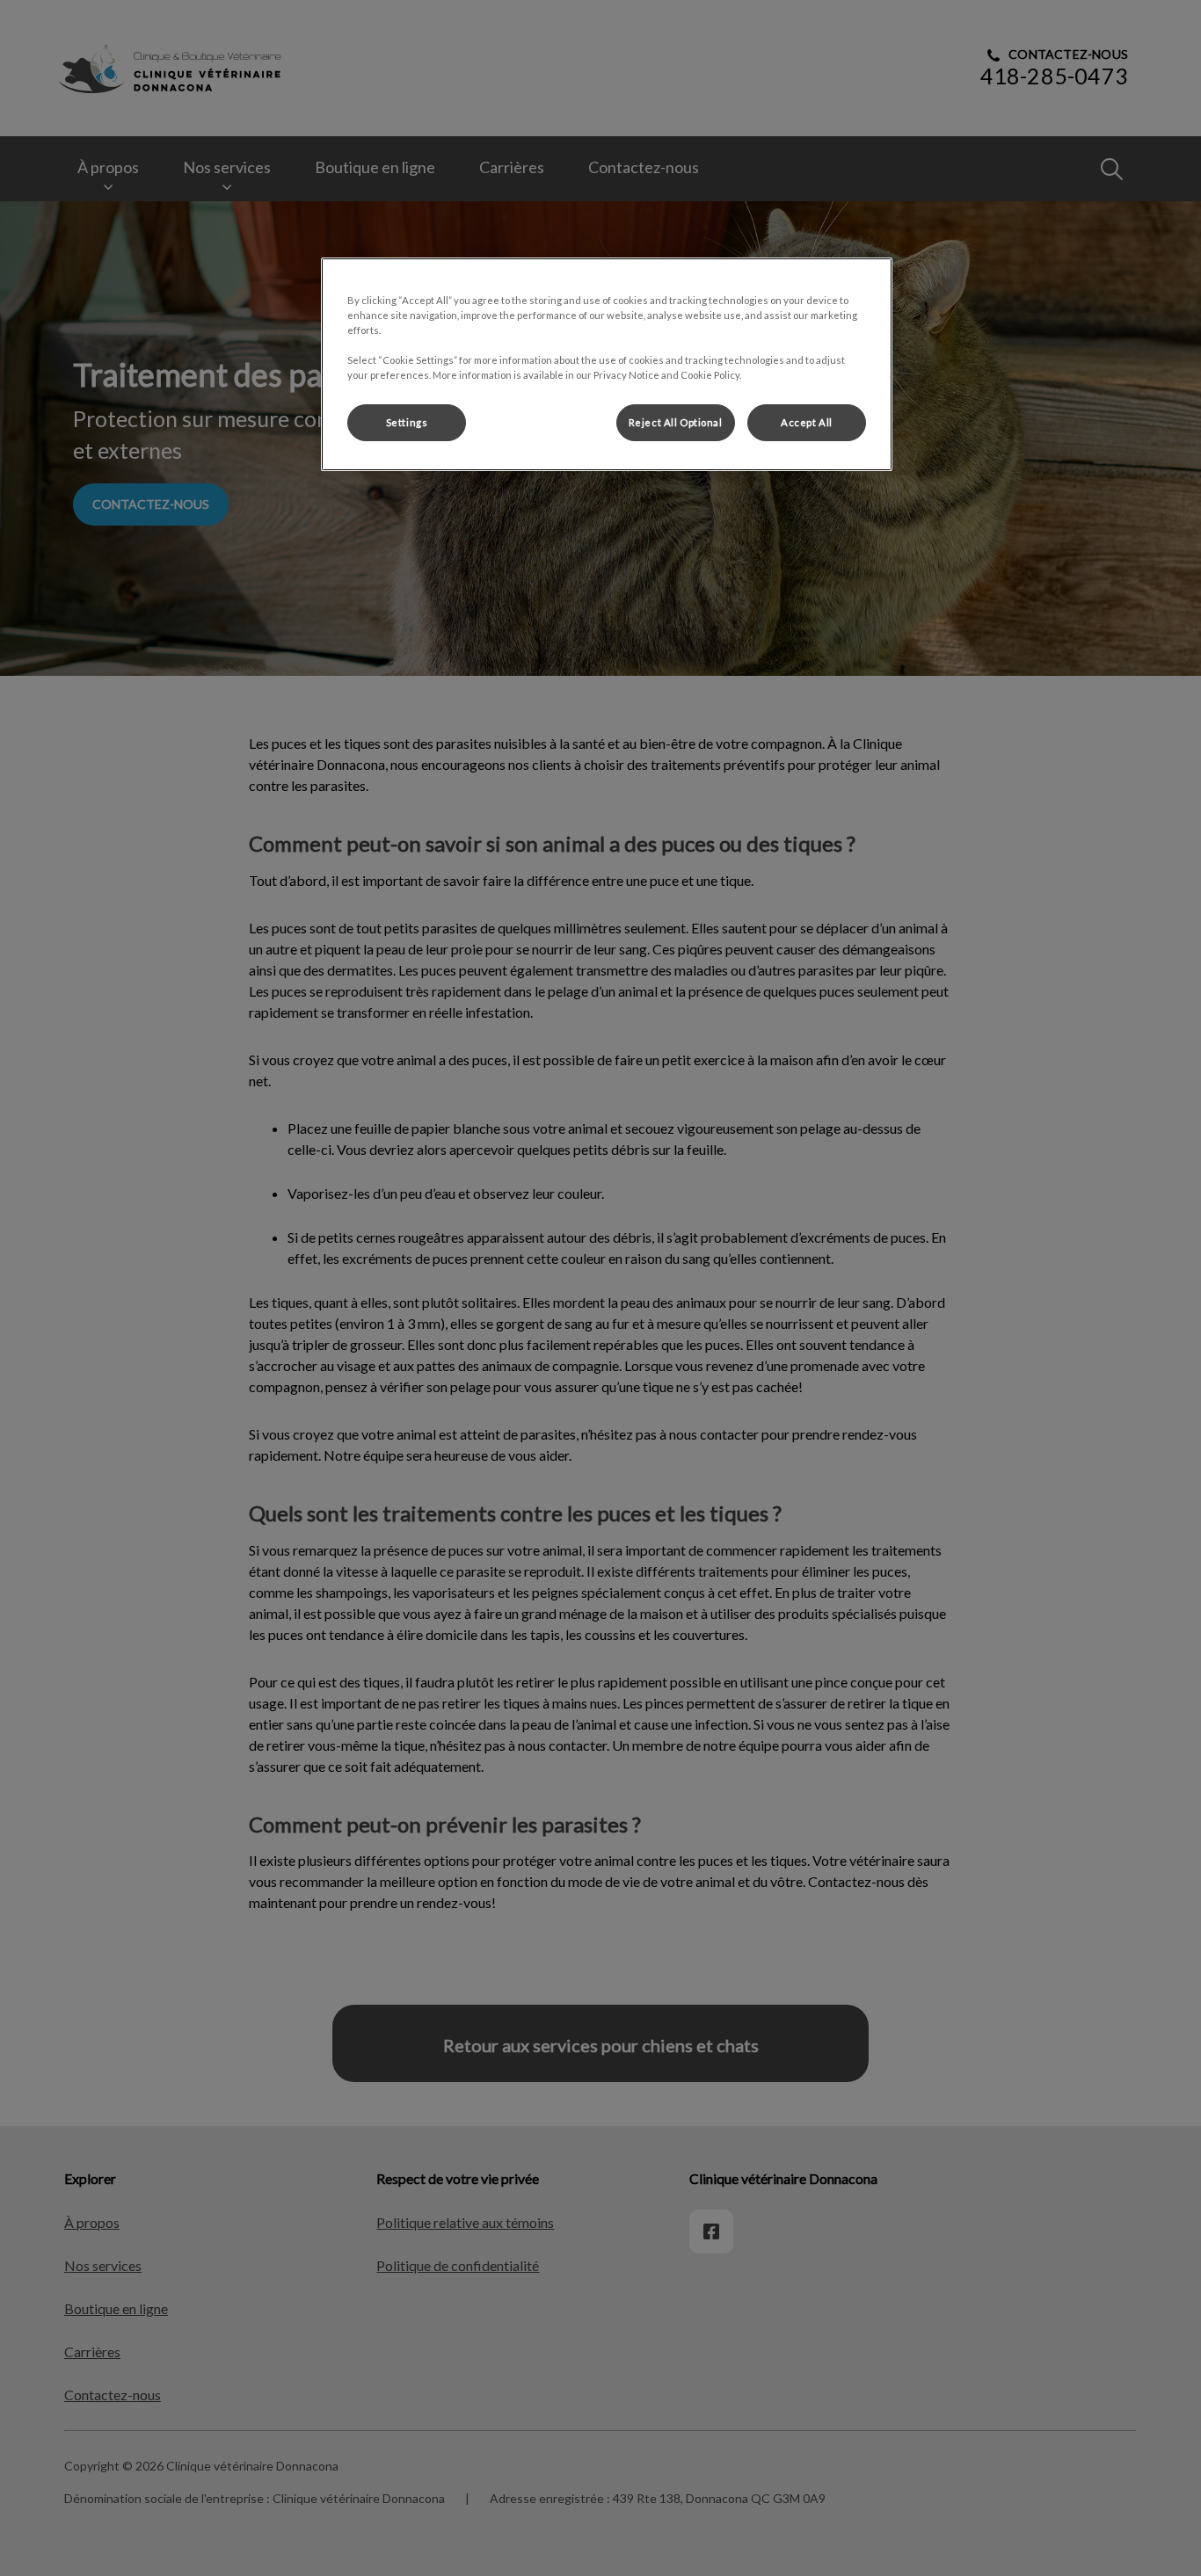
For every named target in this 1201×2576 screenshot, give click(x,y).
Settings (407, 422)
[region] (607, 364)
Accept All (807, 422)
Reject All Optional (676, 422)
